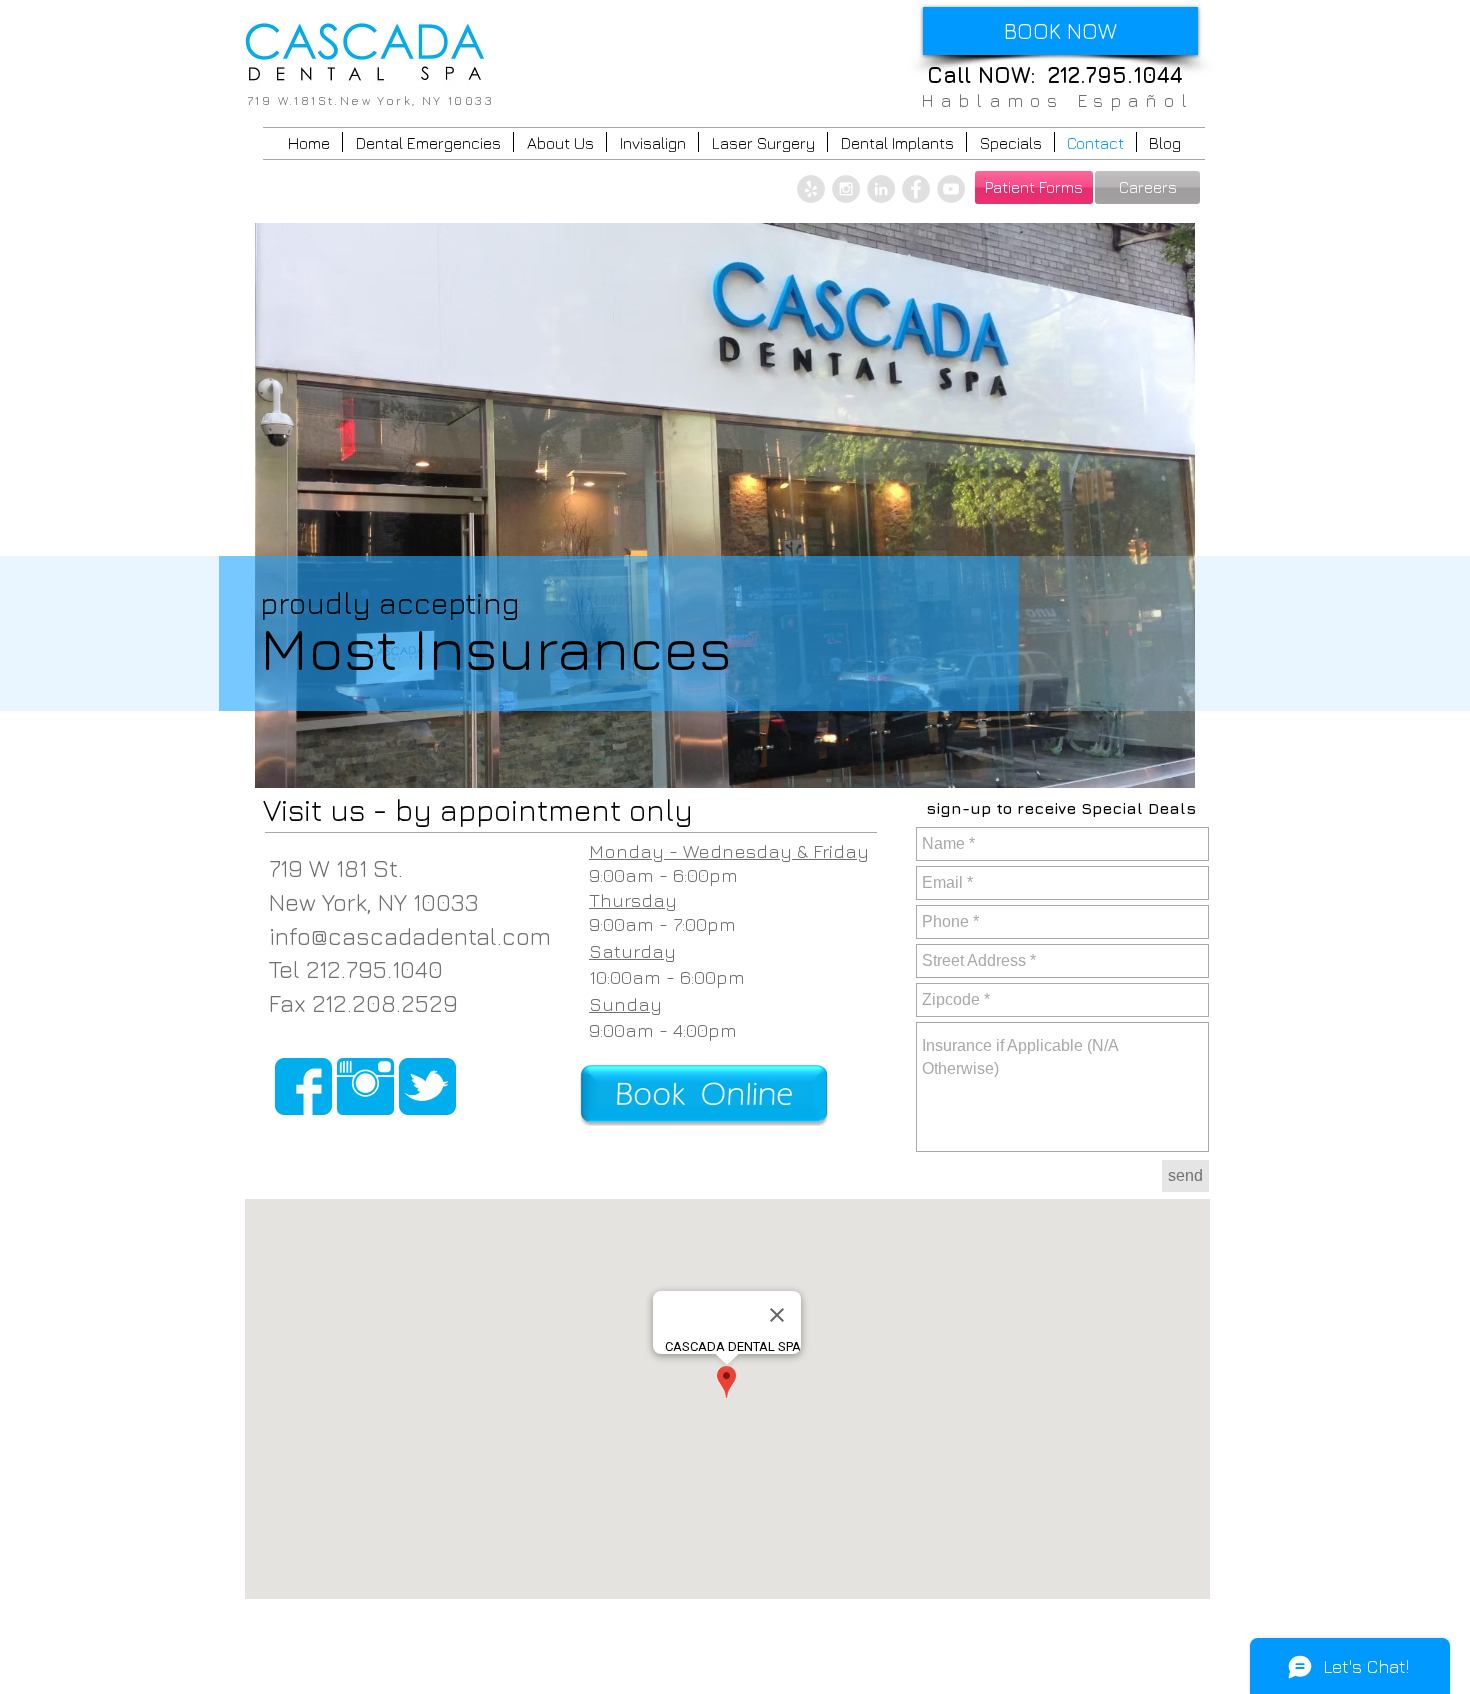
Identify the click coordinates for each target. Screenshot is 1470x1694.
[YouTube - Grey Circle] (951, 189)
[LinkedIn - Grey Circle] (881, 189)
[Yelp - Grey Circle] (811, 189)
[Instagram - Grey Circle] (846, 189)
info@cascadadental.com (410, 936)
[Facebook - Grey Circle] (916, 189)
